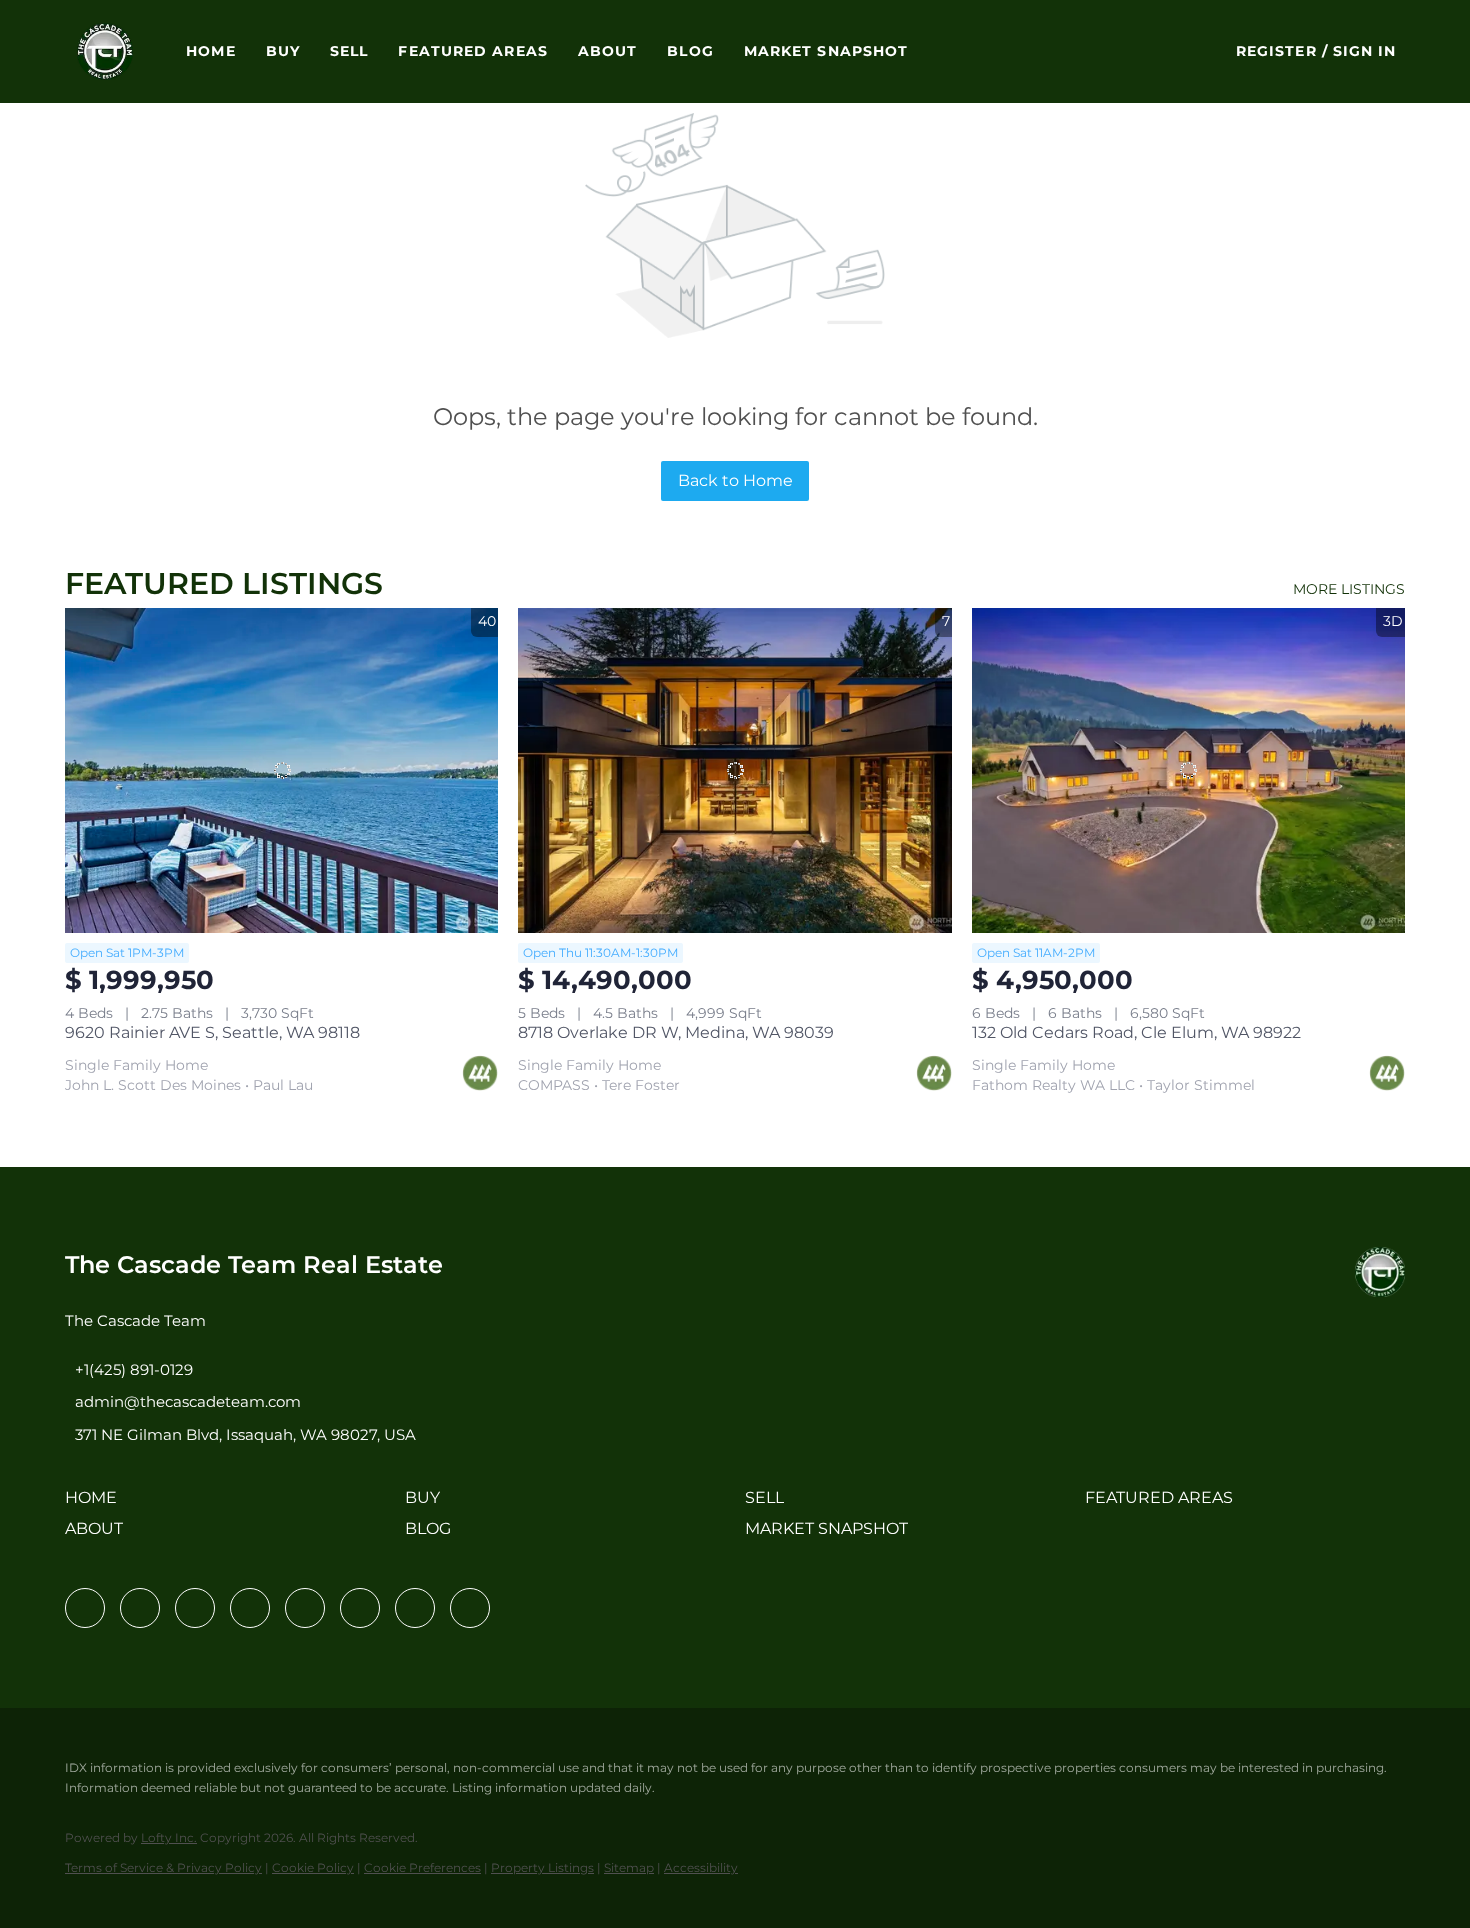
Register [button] (1276, 51)
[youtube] (360, 1608)
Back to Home (735, 480)
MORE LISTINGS (1349, 589)
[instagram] (305, 1608)
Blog (690, 51)
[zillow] (250, 1608)
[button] (105, 51)
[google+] (470, 1608)
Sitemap (629, 1867)
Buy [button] (283, 51)
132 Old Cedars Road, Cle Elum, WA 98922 (1136, 1032)
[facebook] (85, 1608)
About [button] (608, 51)
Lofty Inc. (169, 1837)
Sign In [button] (1365, 51)
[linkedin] (140, 1608)
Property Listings (542, 1867)
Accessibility (701, 1867)
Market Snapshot (826, 51)
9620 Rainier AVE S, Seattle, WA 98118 (212, 1032)
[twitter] (195, 1608)
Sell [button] (349, 51)
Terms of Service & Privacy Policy (163, 1867)
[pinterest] (415, 1608)
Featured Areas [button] (472, 51)
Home (210, 51)
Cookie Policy (313, 1867)
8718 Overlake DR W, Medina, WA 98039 (676, 1032)
